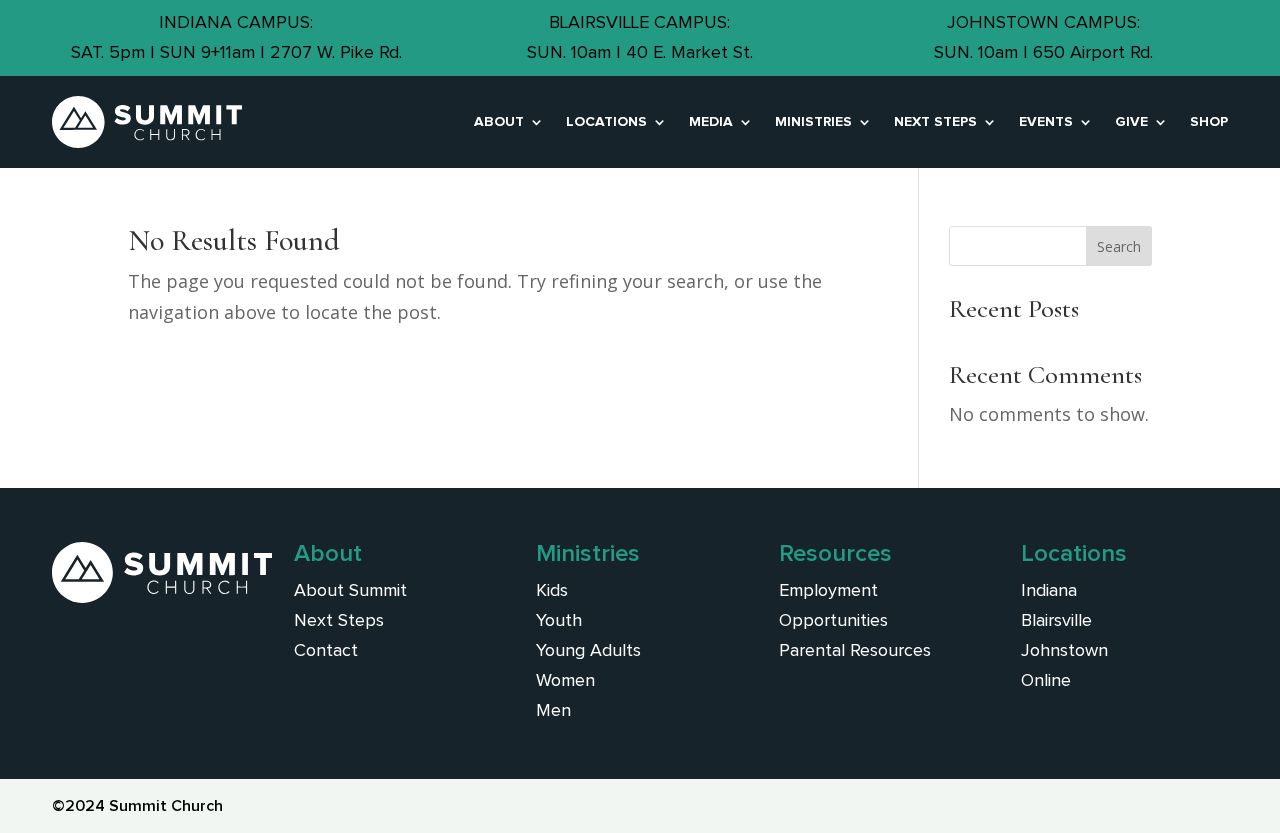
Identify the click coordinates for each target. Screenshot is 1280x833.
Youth (559, 621)
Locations (606, 122)
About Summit (350, 591)
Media (711, 122)
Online (1046, 681)
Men (553, 711)
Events (1046, 122)
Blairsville (1056, 621)
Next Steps (935, 122)
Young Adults (588, 651)
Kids (552, 591)
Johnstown (1064, 651)
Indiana (1049, 591)
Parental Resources (855, 651)
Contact (326, 651)
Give (1131, 122)
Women (565, 681)
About (499, 122)
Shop (1209, 122)
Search (1119, 246)
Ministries (813, 122)
